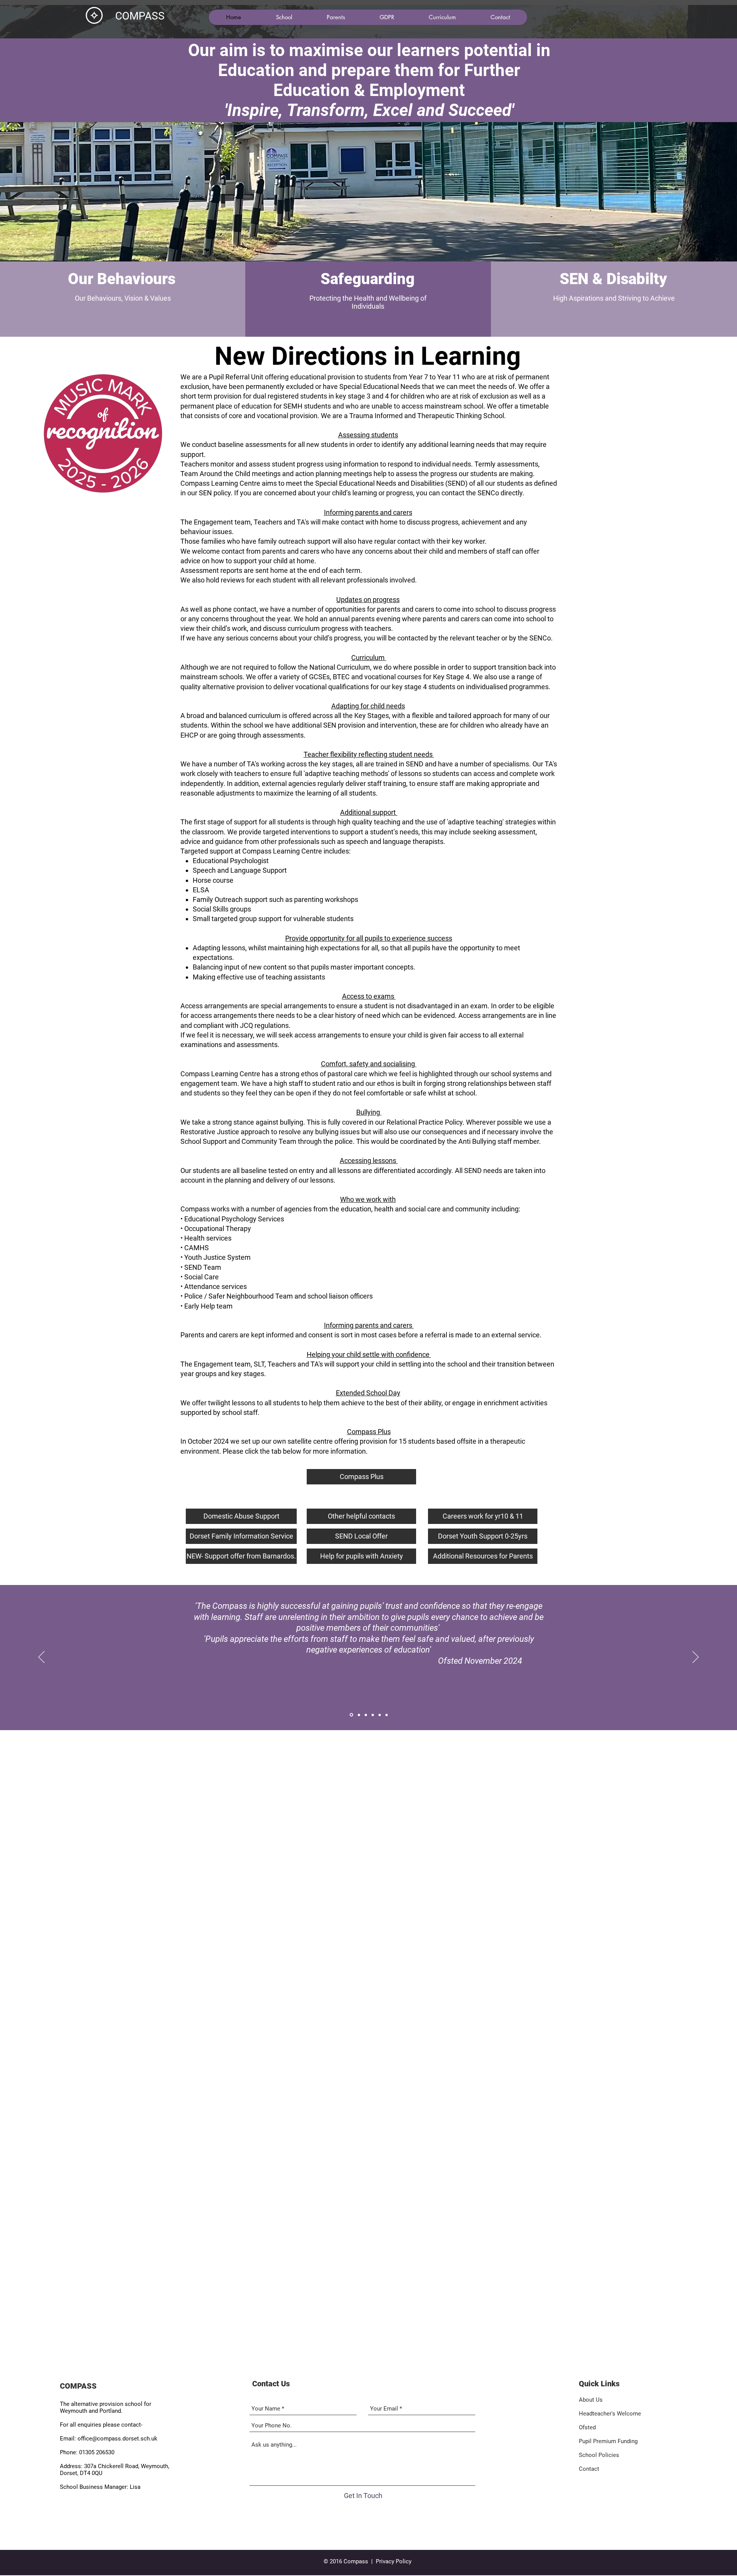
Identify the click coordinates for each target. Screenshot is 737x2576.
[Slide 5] (380, 1715)
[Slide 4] (373, 1715)
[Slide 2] (359, 1715)
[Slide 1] (351, 1715)
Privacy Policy (394, 2561)
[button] (284, 17)
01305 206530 (97, 2452)
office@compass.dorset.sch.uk (117, 2439)
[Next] (696, 1658)
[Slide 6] (387, 1715)
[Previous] (41, 1658)
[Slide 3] (366, 1715)
